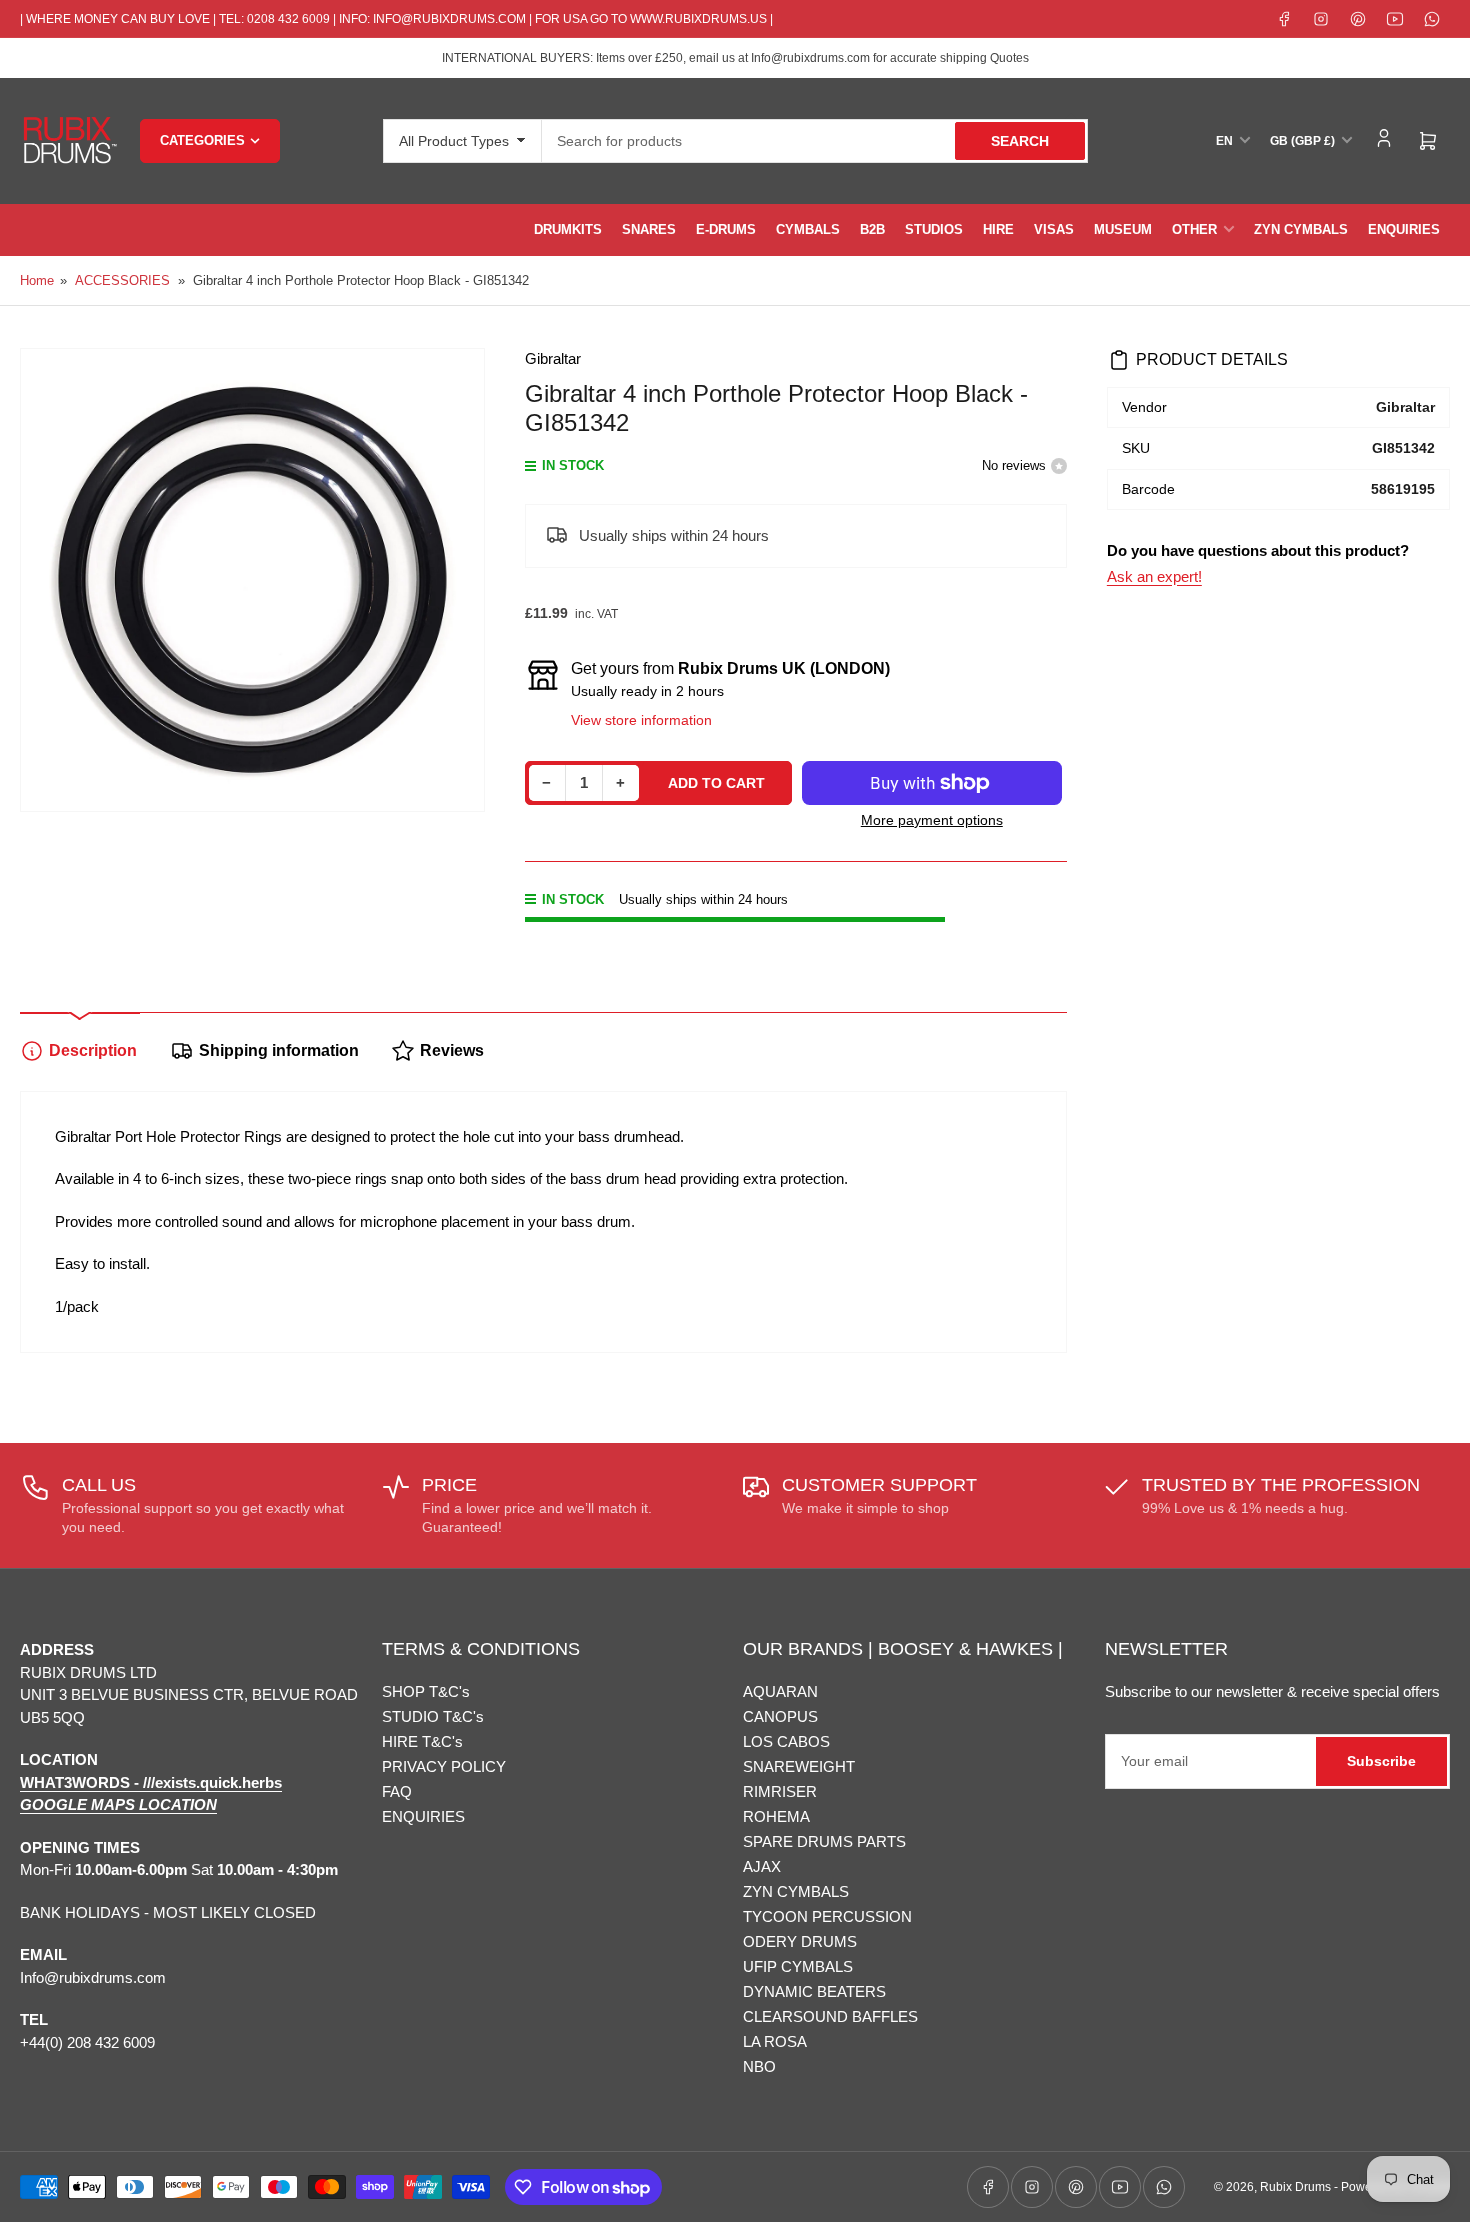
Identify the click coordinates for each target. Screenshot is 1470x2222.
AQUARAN (780, 1691)
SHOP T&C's (426, 1691)
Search (1020, 141)
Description (93, 1050)
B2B (872, 229)
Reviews (452, 1050)
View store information (641, 720)
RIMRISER (780, 1791)
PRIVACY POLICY (444, 1766)
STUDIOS (934, 229)
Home (37, 280)
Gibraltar (553, 358)
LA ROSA (775, 2041)
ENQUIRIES (1404, 229)
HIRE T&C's (422, 1741)
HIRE (998, 229)
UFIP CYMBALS (798, 1966)
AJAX (762, 1866)
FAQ (397, 1791)
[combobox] (815, 141)
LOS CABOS (786, 1741)
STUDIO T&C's (433, 1716)
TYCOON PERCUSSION (827, 1916)
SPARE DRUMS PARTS (824, 1841)
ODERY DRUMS (800, 1941)
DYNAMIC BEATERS (814, 1991)
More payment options (932, 820)
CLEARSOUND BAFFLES (830, 2016)
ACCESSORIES (122, 280)
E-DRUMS (726, 229)
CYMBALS (808, 229)
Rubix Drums (1295, 2187)
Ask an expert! (1154, 576)
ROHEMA (776, 1816)
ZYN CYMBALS (1301, 229)
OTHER (1194, 229)
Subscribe (1381, 1761)
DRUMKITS (568, 229)
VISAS (1054, 229)
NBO (759, 2066)
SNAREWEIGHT (799, 1766)
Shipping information (279, 1050)
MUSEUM (1123, 229)
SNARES (649, 229)
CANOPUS (780, 1716)
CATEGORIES (202, 140)
